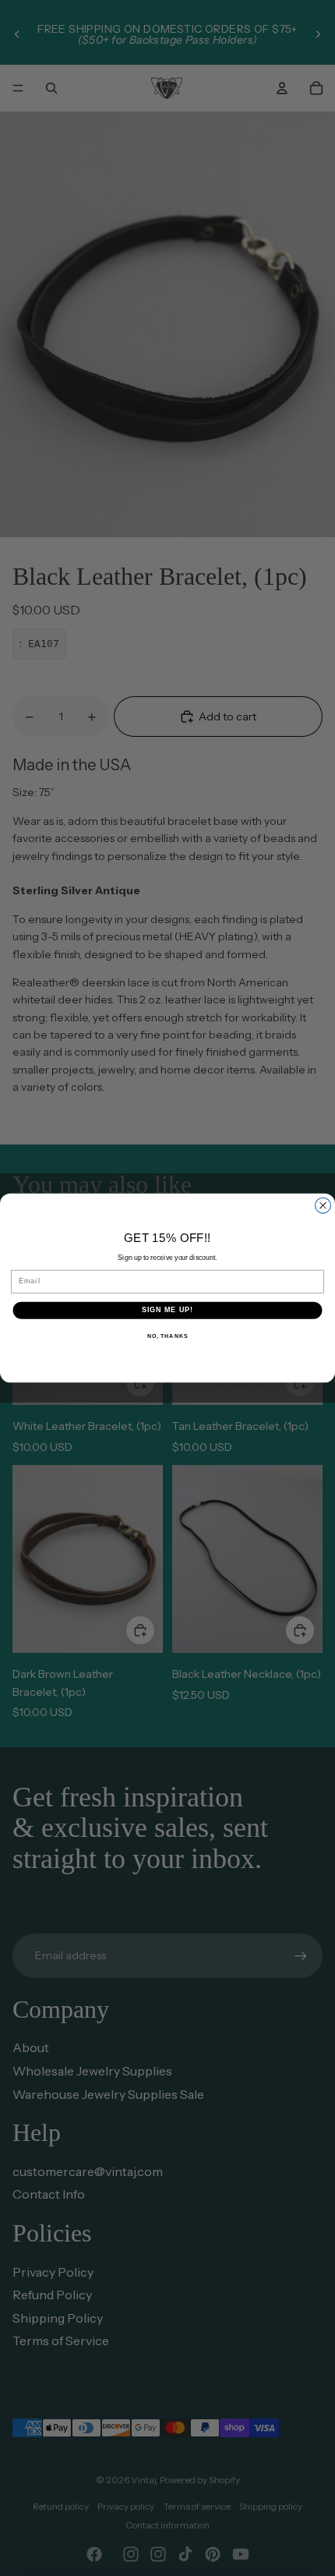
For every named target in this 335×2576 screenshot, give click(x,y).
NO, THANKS (167, 1336)
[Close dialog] (323, 1205)
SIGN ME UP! (168, 1310)
